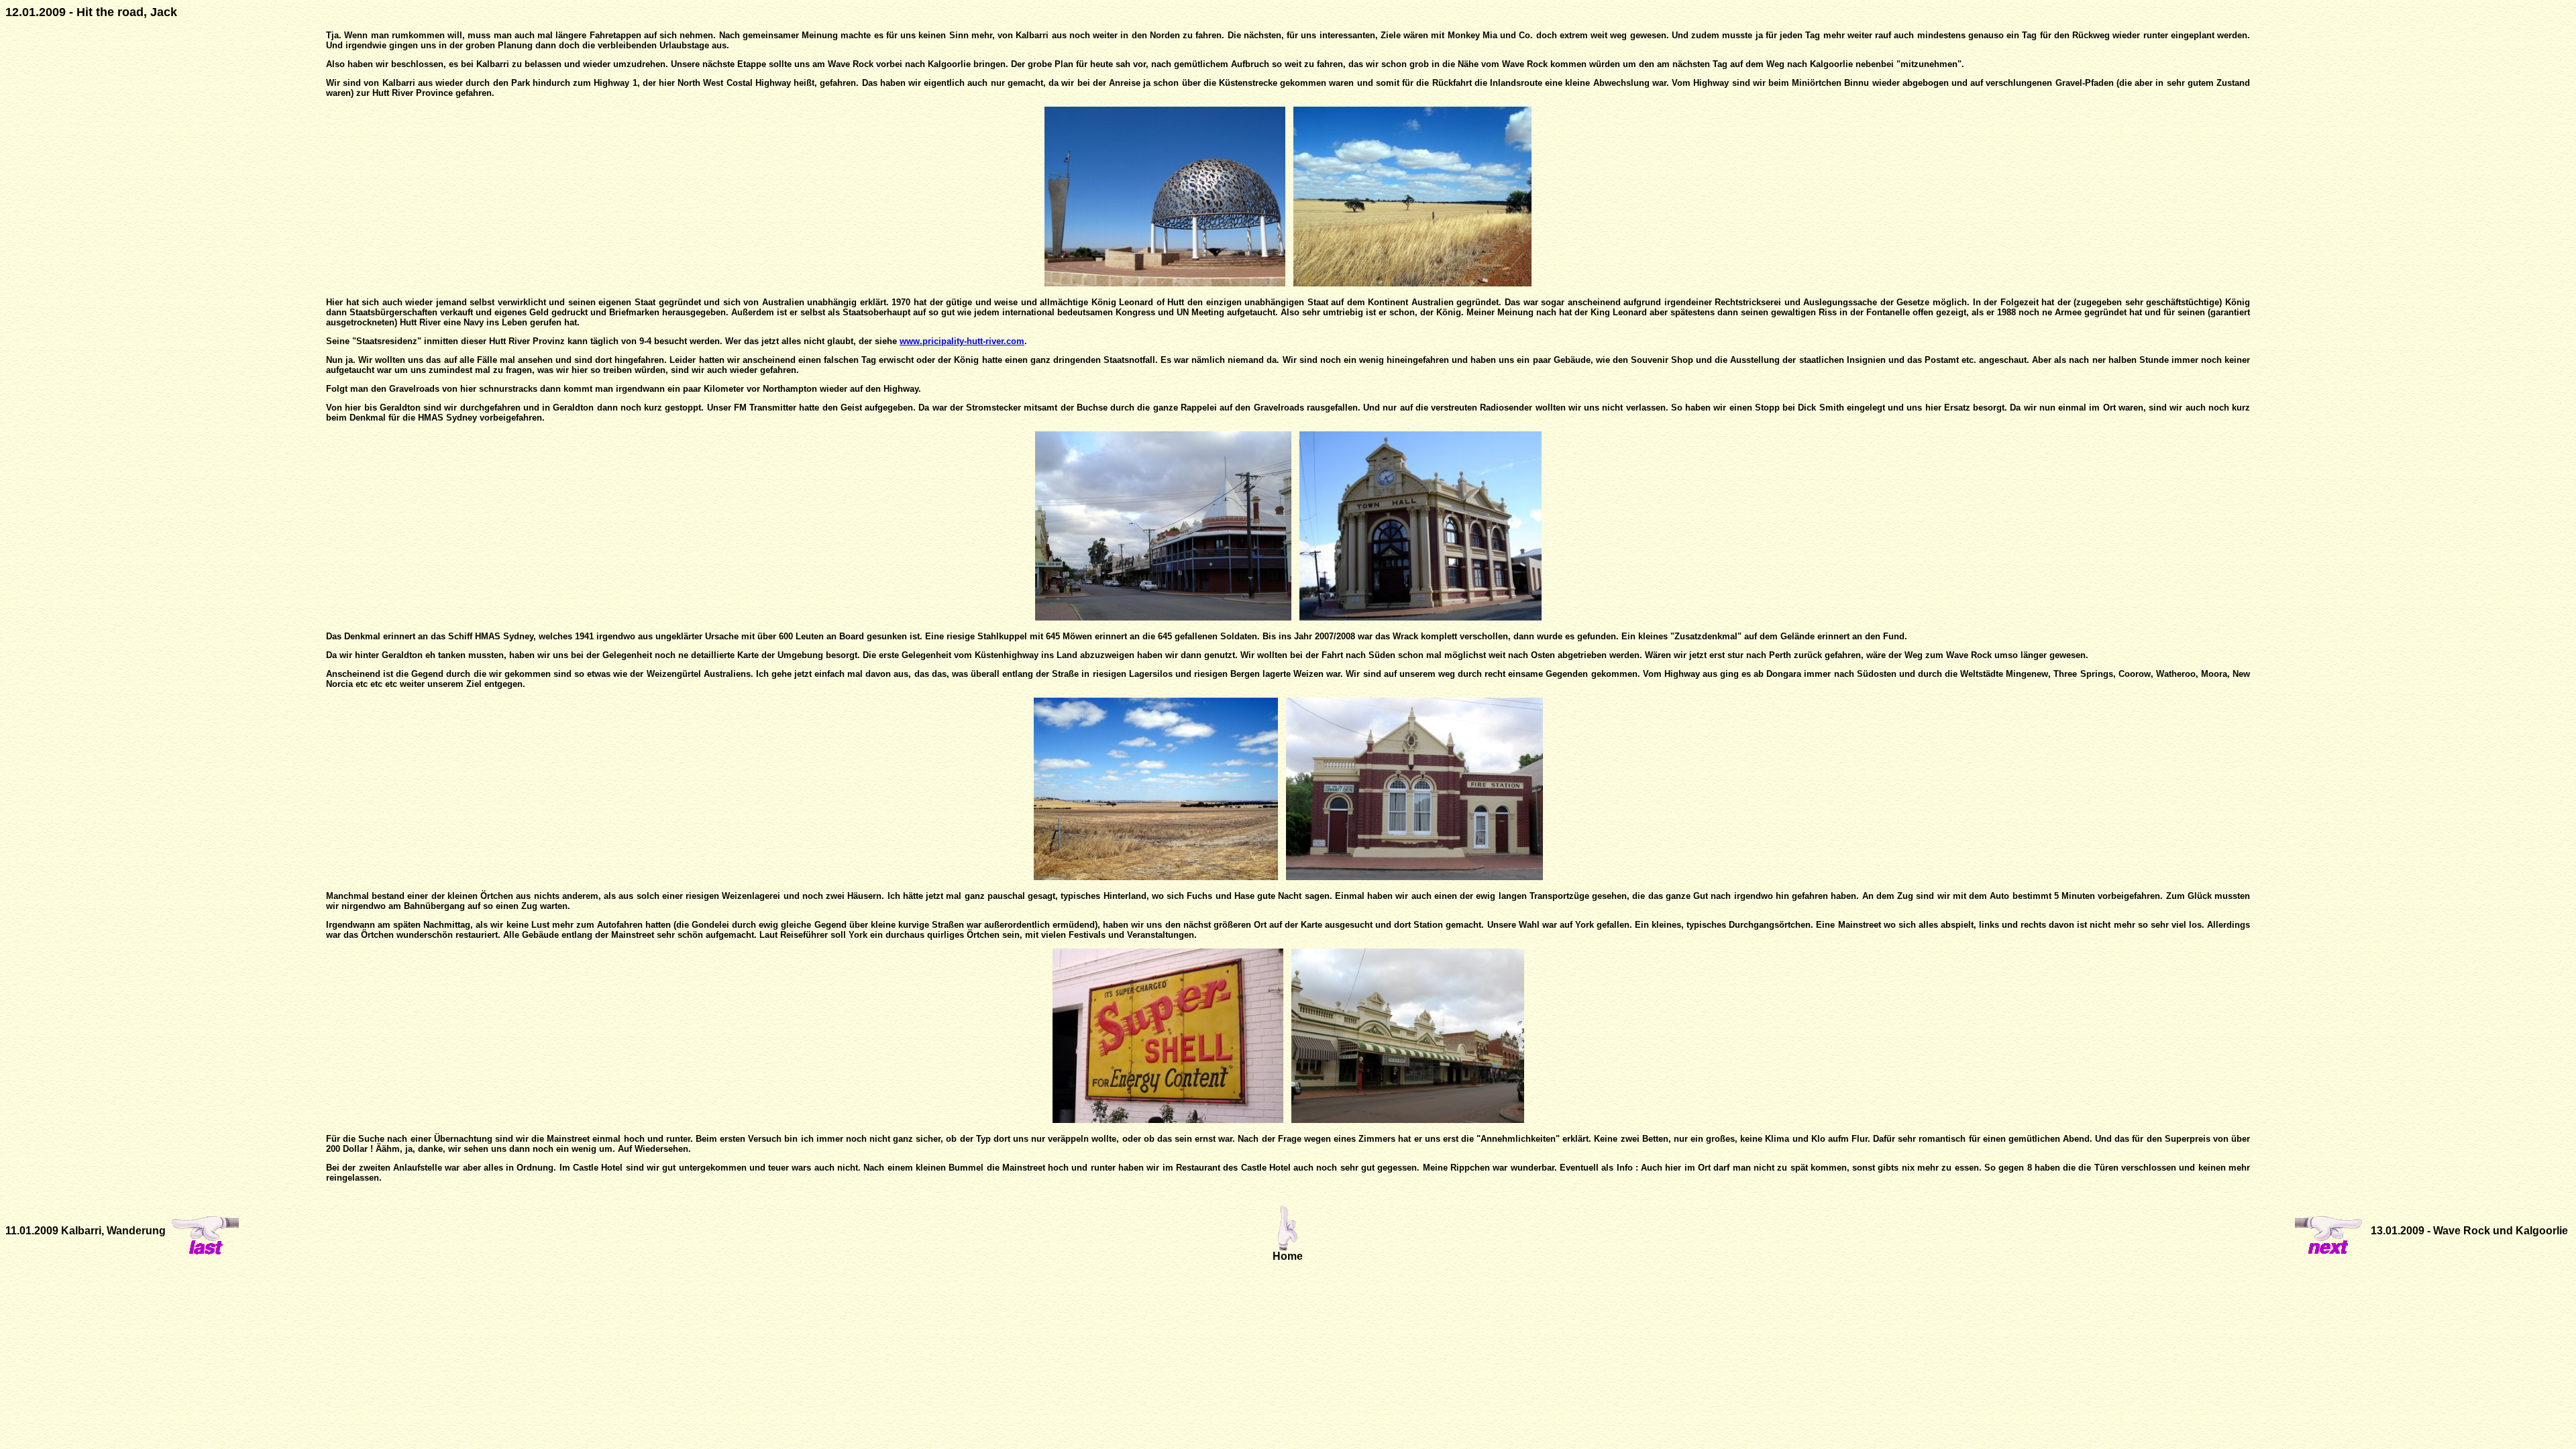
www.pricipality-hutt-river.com (962, 341)
